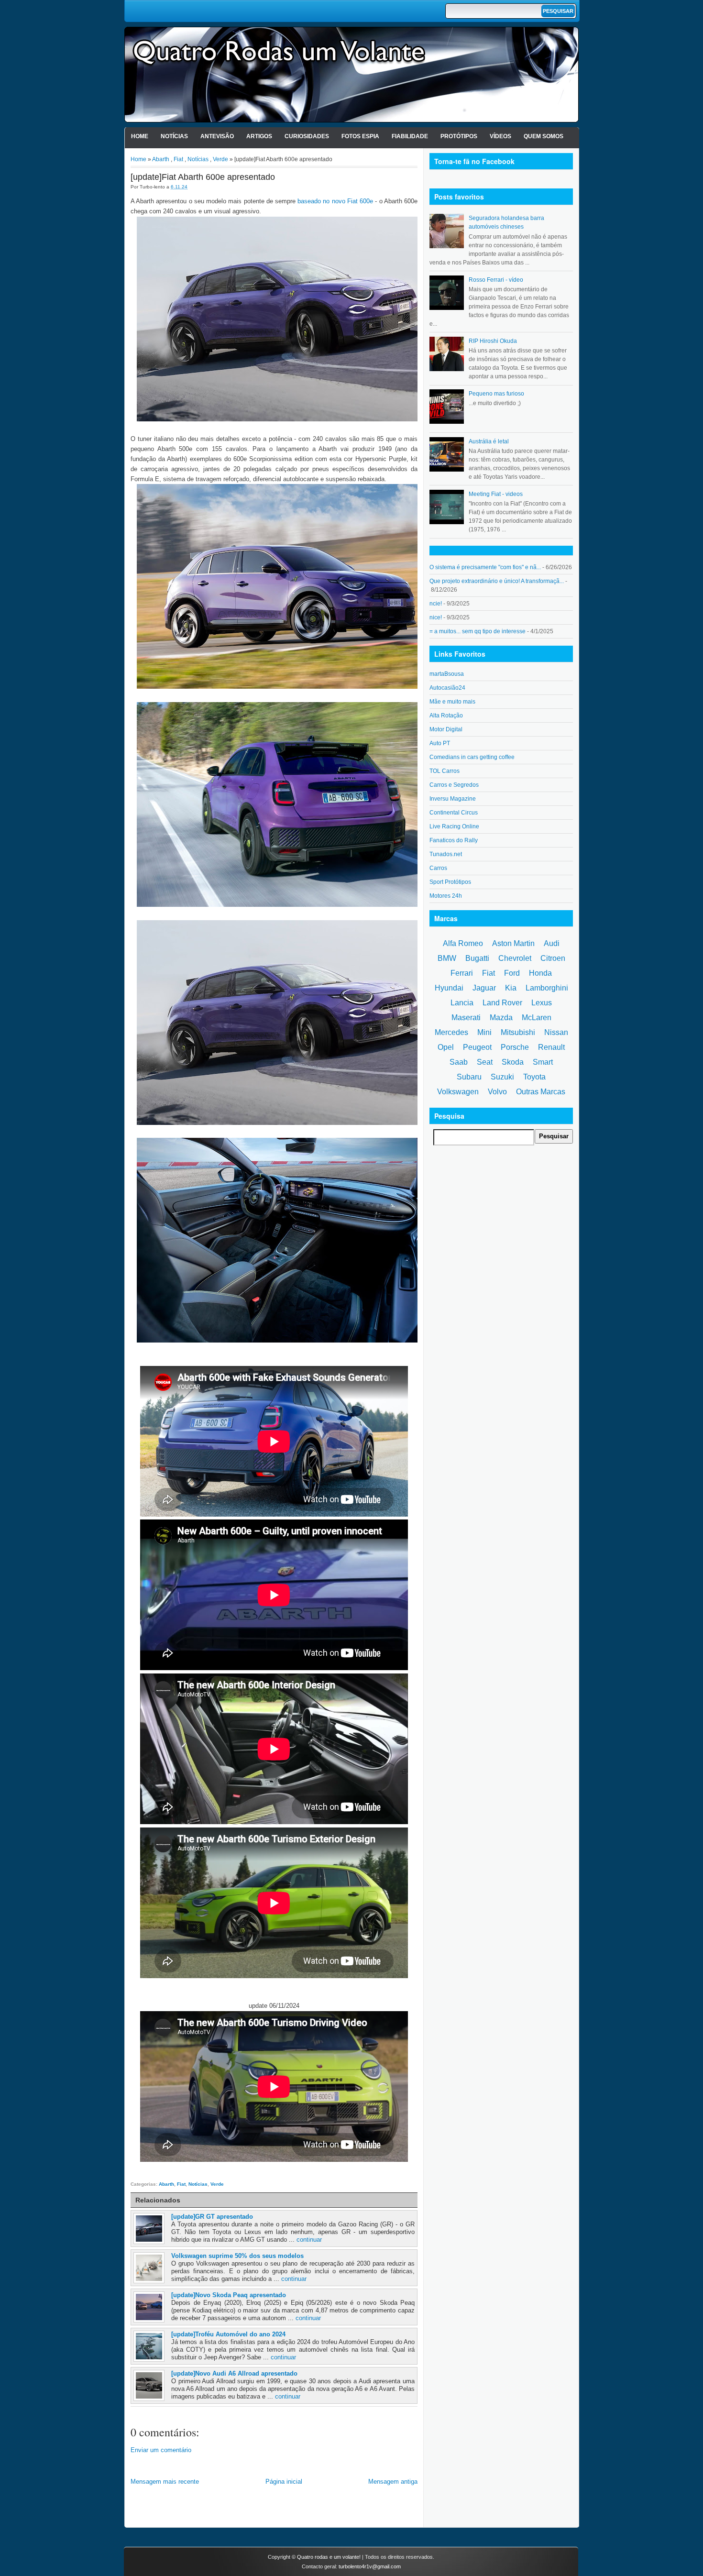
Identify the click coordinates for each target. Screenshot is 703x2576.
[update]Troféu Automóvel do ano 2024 (228, 2334)
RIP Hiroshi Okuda (493, 341)
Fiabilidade (410, 136)
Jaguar (484, 988)
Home (140, 136)
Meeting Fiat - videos (496, 494)
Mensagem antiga (393, 2482)
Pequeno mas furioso (496, 394)
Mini (484, 1032)
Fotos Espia (360, 136)
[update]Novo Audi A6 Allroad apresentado (234, 2373)
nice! (436, 617)
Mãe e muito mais (452, 702)
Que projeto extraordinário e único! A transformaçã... (497, 581)
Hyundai (449, 988)
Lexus (542, 1003)
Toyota (534, 1077)
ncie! (436, 604)
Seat (485, 1062)
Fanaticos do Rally (454, 840)
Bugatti (477, 958)
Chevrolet (515, 958)
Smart (543, 1062)
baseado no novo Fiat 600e (335, 201)
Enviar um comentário (161, 2450)
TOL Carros (445, 771)
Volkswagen (458, 1092)
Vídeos (500, 136)
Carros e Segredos (454, 785)
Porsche (515, 1047)
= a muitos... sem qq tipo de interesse (478, 631)
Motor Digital (446, 729)
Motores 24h (446, 896)
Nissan (556, 1032)
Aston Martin (513, 943)
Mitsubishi (518, 1032)
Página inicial (284, 2482)
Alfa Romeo (463, 943)
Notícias (174, 136)
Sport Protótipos (450, 882)
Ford (512, 973)
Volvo (497, 1092)
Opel (446, 1047)
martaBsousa (447, 674)
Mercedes (451, 1032)
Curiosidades (307, 136)
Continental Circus (454, 813)
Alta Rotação (446, 716)
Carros (438, 868)
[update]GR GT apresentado (212, 2217)
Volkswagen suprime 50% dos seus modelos (237, 2256)
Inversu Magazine (453, 799)
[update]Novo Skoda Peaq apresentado (229, 2295)
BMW (447, 958)
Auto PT (440, 743)
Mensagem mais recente (165, 2482)
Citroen (553, 958)
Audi (552, 943)
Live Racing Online (454, 826)
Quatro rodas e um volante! (329, 2557)
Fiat (178, 159)
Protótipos (459, 136)
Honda (540, 973)
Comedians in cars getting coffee (472, 757)
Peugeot (477, 1047)
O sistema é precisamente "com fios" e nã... (485, 567)
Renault (551, 1047)
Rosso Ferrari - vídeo (496, 280)
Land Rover (502, 1003)
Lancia (462, 1003)
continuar (309, 2240)
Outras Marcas (541, 1092)
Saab (459, 1062)
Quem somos (544, 136)
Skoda (513, 1062)
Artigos (259, 136)
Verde (220, 159)
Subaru (469, 1077)
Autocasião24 (447, 688)
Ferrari (462, 973)
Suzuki (502, 1077)
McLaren (537, 1018)
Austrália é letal (489, 441)
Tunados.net (446, 854)
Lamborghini (547, 988)
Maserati (466, 1018)
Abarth (161, 159)
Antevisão (217, 136)
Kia (511, 988)
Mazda (501, 1018)
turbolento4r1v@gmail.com (370, 2566)
